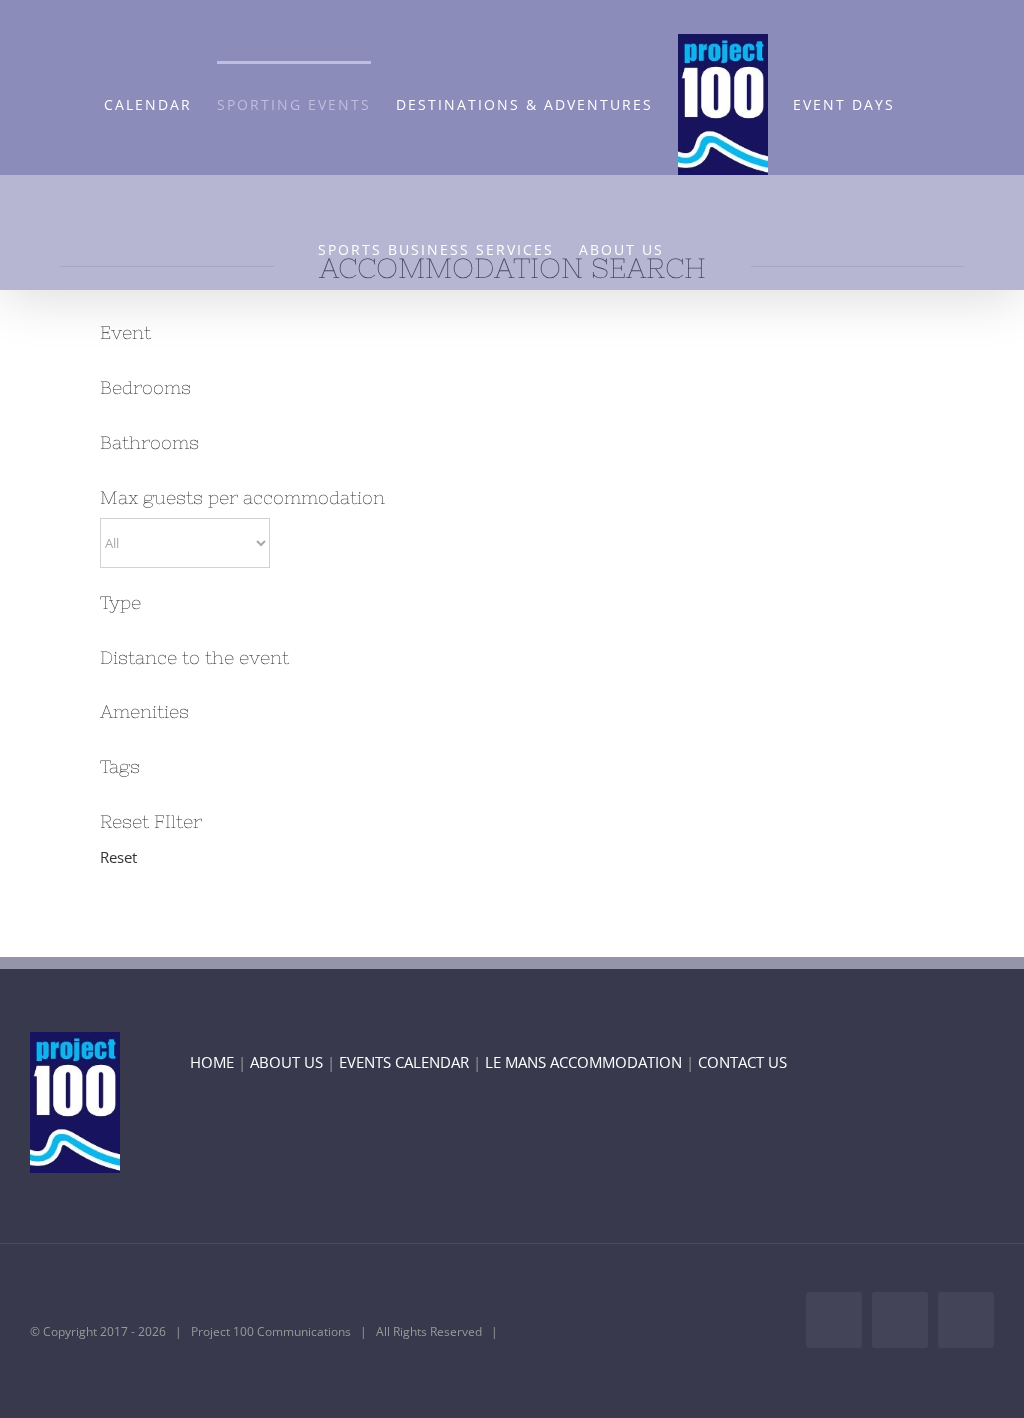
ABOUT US (286, 1062)
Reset (118, 857)
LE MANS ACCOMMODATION (583, 1062)
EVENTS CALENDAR (404, 1062)
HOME (212, 1062)
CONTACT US (742, 1062)
